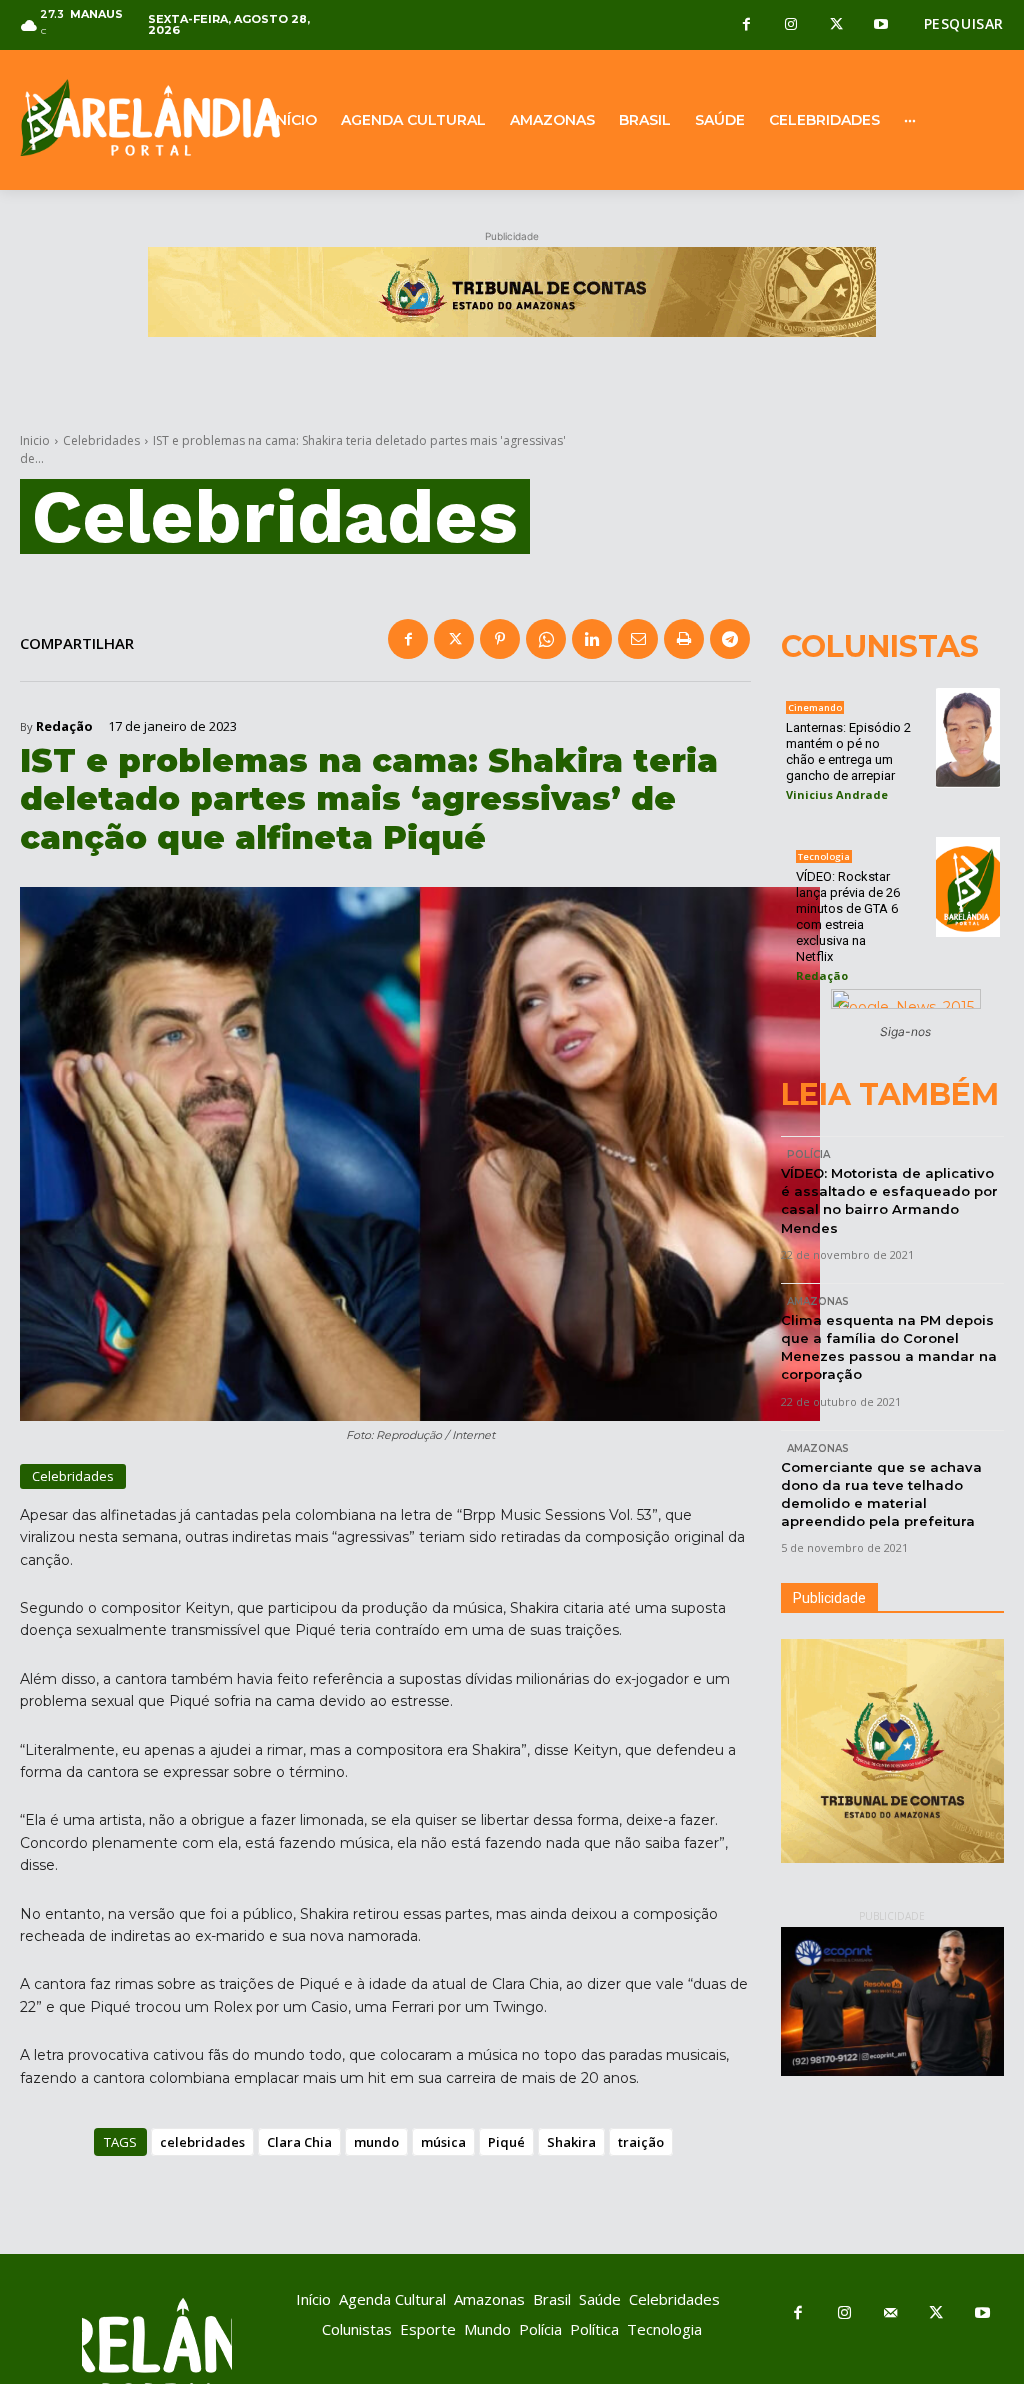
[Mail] (890, 2314)
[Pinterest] (500, 639)
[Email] (638, 639)
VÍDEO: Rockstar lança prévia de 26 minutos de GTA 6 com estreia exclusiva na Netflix (848, 916)
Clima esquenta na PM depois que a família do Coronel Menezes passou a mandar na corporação (889, 1347)
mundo (376, 2142)
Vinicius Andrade (837, 794)
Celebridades (101, 440)
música (443, 2142)
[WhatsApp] (546, 639)
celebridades (202, 2142)
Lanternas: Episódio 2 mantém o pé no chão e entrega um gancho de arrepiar (848, 751)
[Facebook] (746, 25)
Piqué (506, 2142)
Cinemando (815, 707)
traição (641, 2142)
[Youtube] (881, 25)
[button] (964, 24)
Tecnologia (824, 856)
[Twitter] (836, 25)
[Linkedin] (592, 639)
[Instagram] (791, 25)
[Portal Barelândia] (128, 117)
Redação (64, 726)
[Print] (684, 639)
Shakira (571, 2142)
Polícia (808, 1154)
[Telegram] (730, 639)
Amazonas (818, 1301)
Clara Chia (299, 2142)
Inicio (35, 440)
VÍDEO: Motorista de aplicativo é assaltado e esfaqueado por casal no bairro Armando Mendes (889, 1200)
